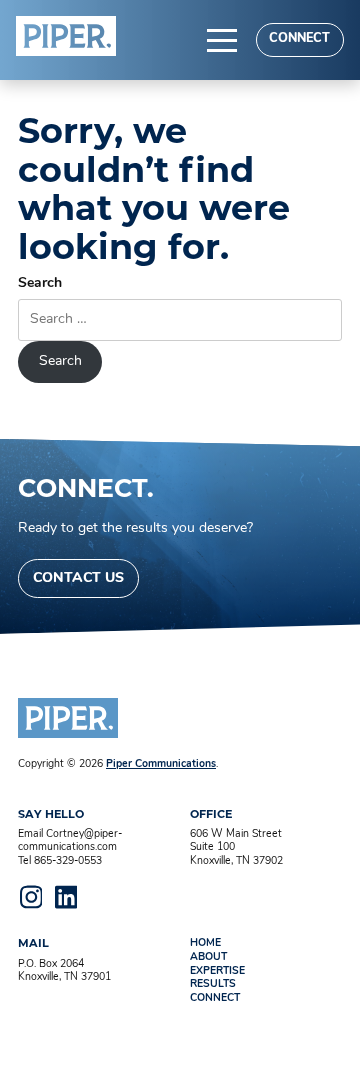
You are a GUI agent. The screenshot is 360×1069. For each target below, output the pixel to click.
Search (40, 283)
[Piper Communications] (66, 36)
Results (213, 984)
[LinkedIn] (66, 897)
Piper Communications (161, 764)
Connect (299, 39)
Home (205, 943)
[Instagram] (31, 897)
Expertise (217, 971)
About (208, 957)
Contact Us (78, 578)
